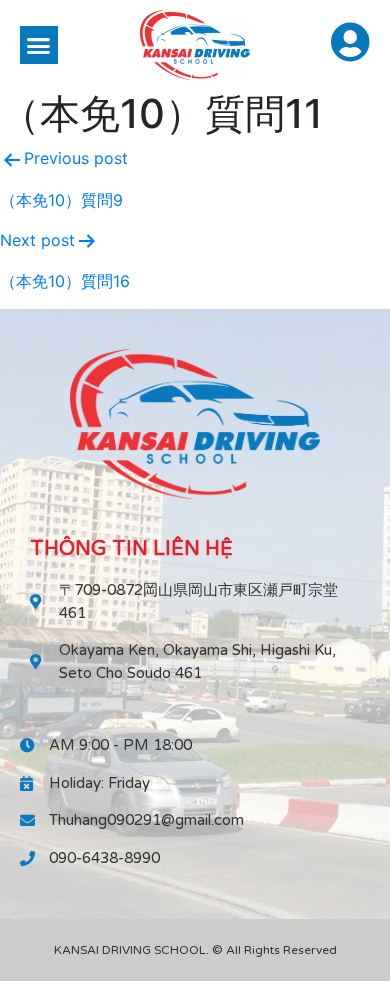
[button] (39, 45)
